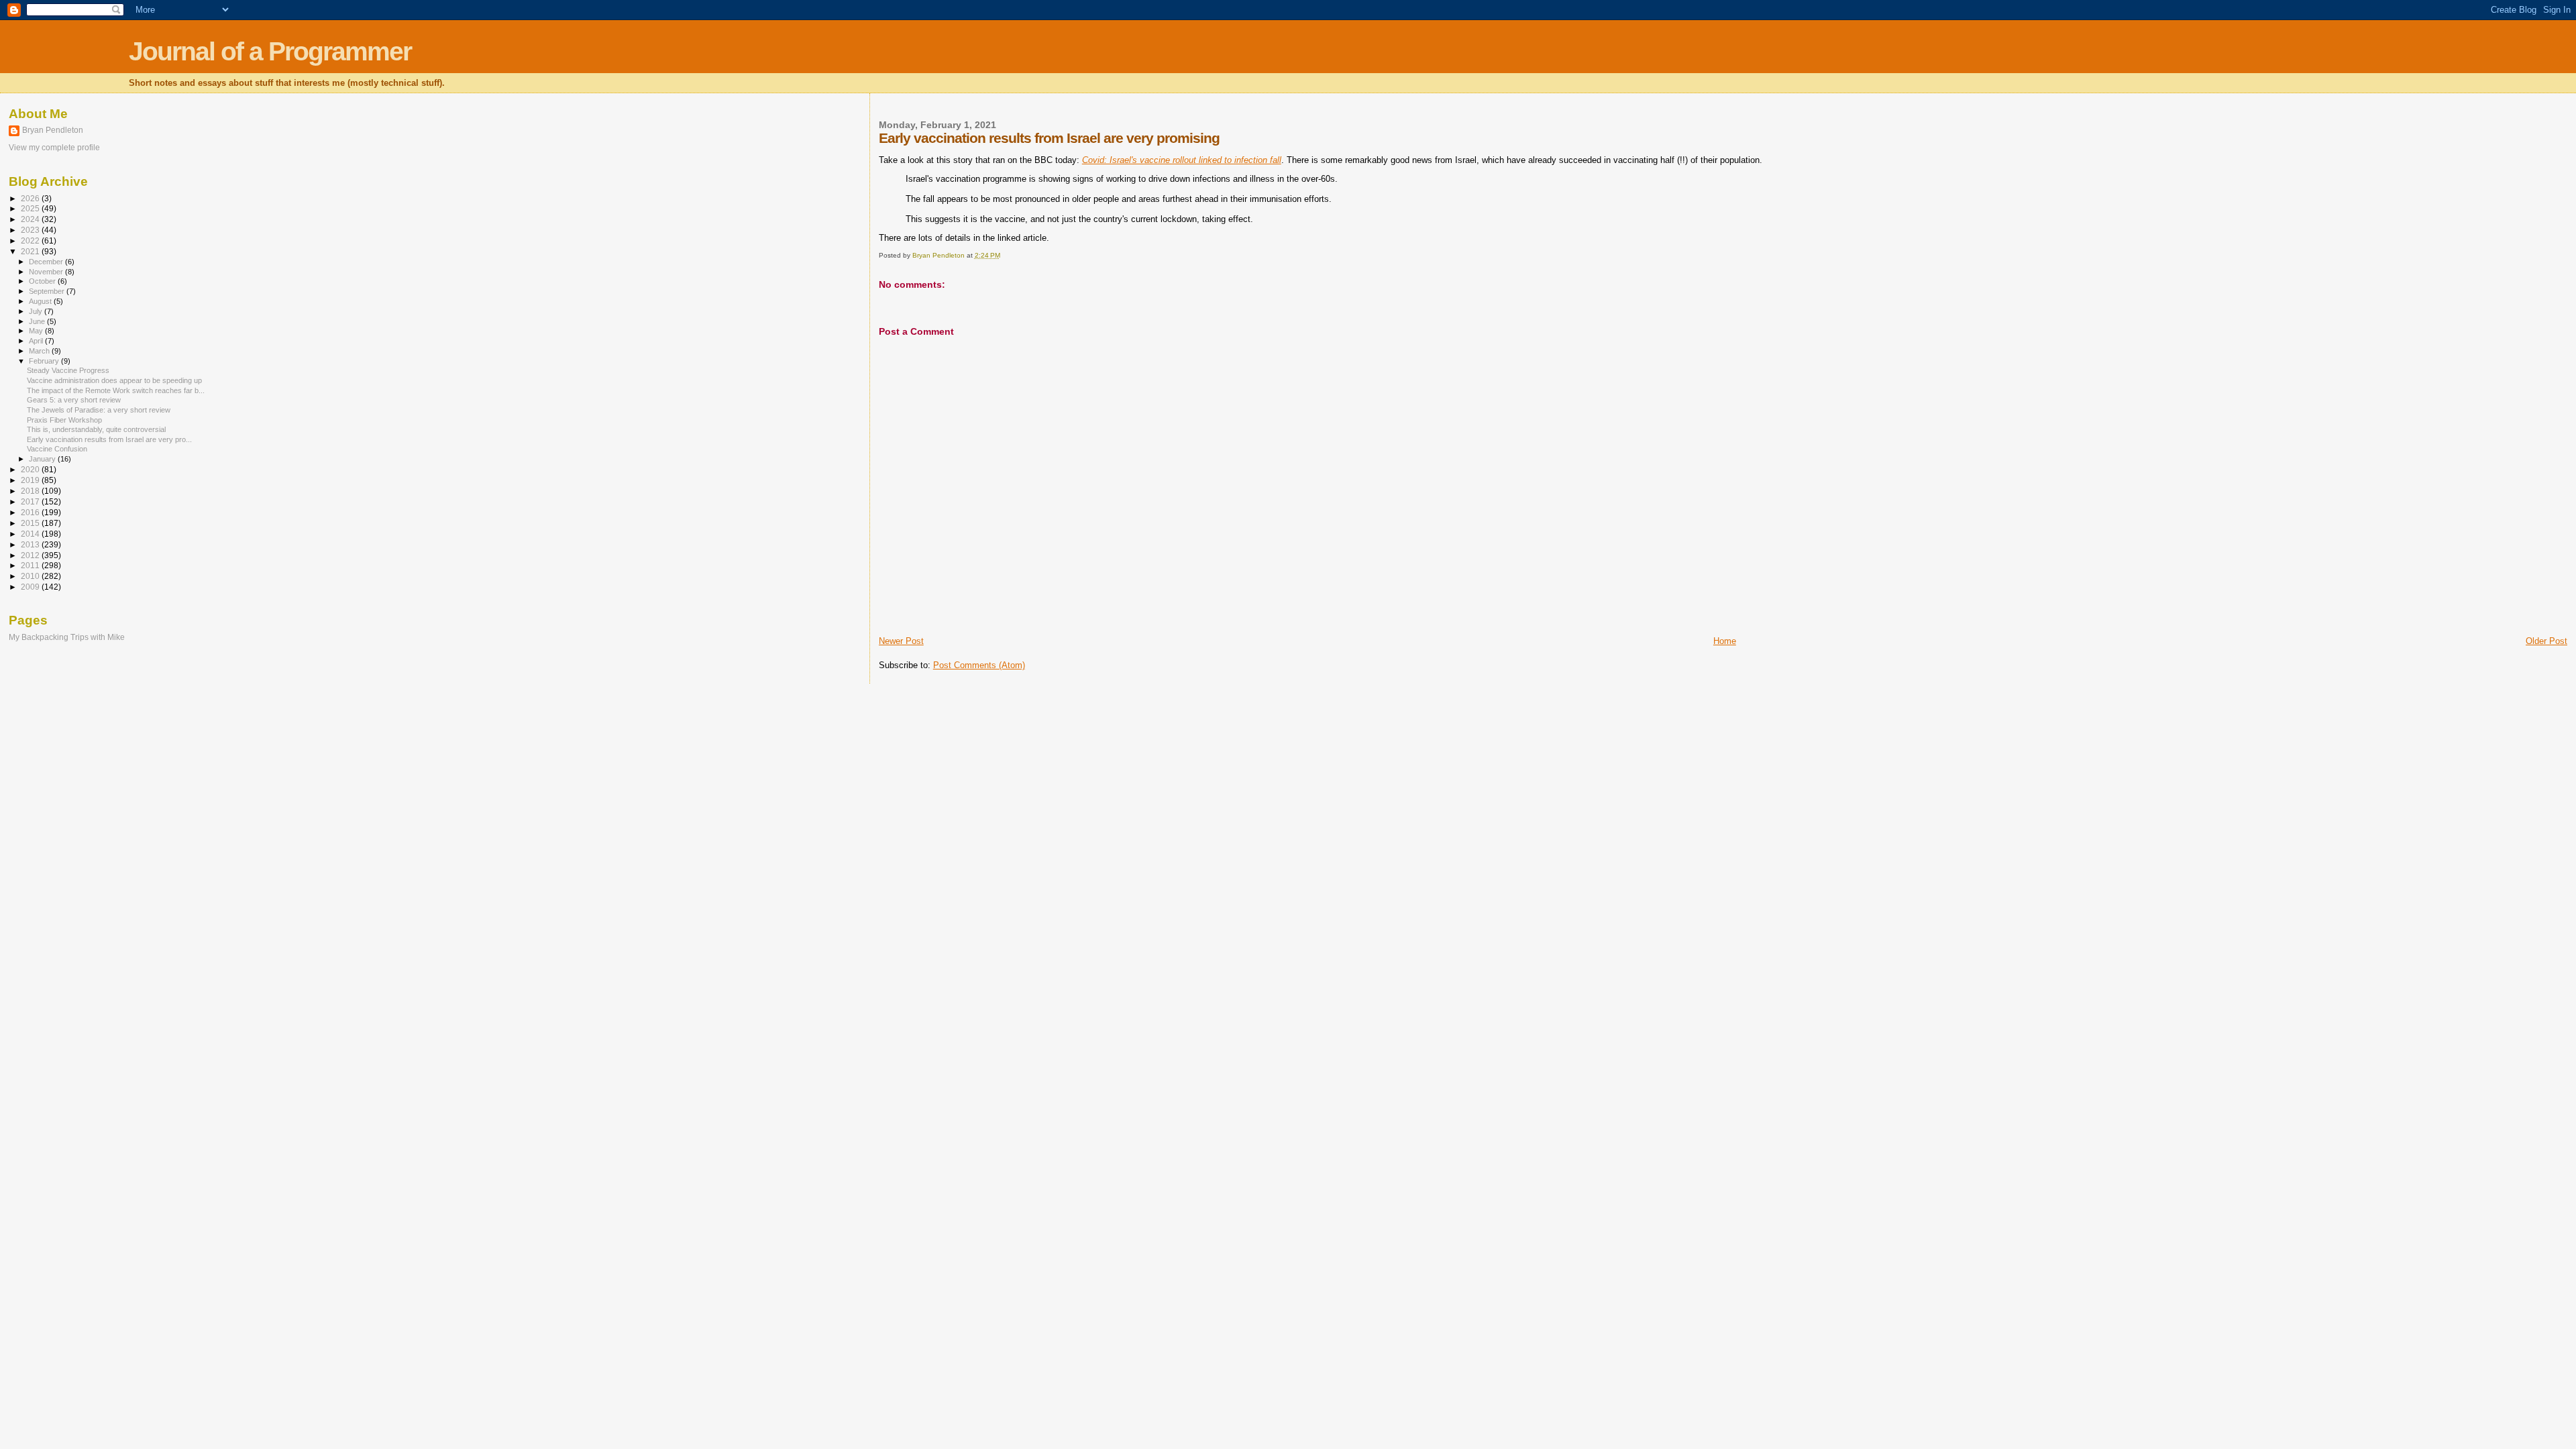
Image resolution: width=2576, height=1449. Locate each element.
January (43, 459)
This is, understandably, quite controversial (96, 429)
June (38, 321)
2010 (31, 576)
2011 (31, 565)
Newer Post (901, 641)
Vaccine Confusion (57, 449)
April (37, 341)
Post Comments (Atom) (979, 665)
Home (1725, 641)
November (47, 272)
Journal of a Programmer (270, 51)
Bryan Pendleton (53, 130)
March (40, 351)
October (43, 281)
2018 (31, 491)
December (47, 262)
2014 (31, 534)
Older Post (2546, 641)
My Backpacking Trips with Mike (67, 637)
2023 (31, 230)
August (41, 301)
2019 (31, 480)
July (37, 311)
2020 (31, 469)
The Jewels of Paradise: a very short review (99, 410)
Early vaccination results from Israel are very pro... (109, 439)
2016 (31, 512)
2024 (31, 219)
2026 (31, 198)
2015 (31, 523)
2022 (31, 240)
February (45, 361)
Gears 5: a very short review (74, 400)
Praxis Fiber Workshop (64, 420)
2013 (31, 544)
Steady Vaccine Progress (68, 370)
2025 (31, 208)
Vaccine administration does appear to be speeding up (114, 380)
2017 (31, 501)
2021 (31, 251)
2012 (31, 555)
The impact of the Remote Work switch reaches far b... (116, 390)
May (37, 331)
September (48, 291)
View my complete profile (54, 148)
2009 (31, 587)
